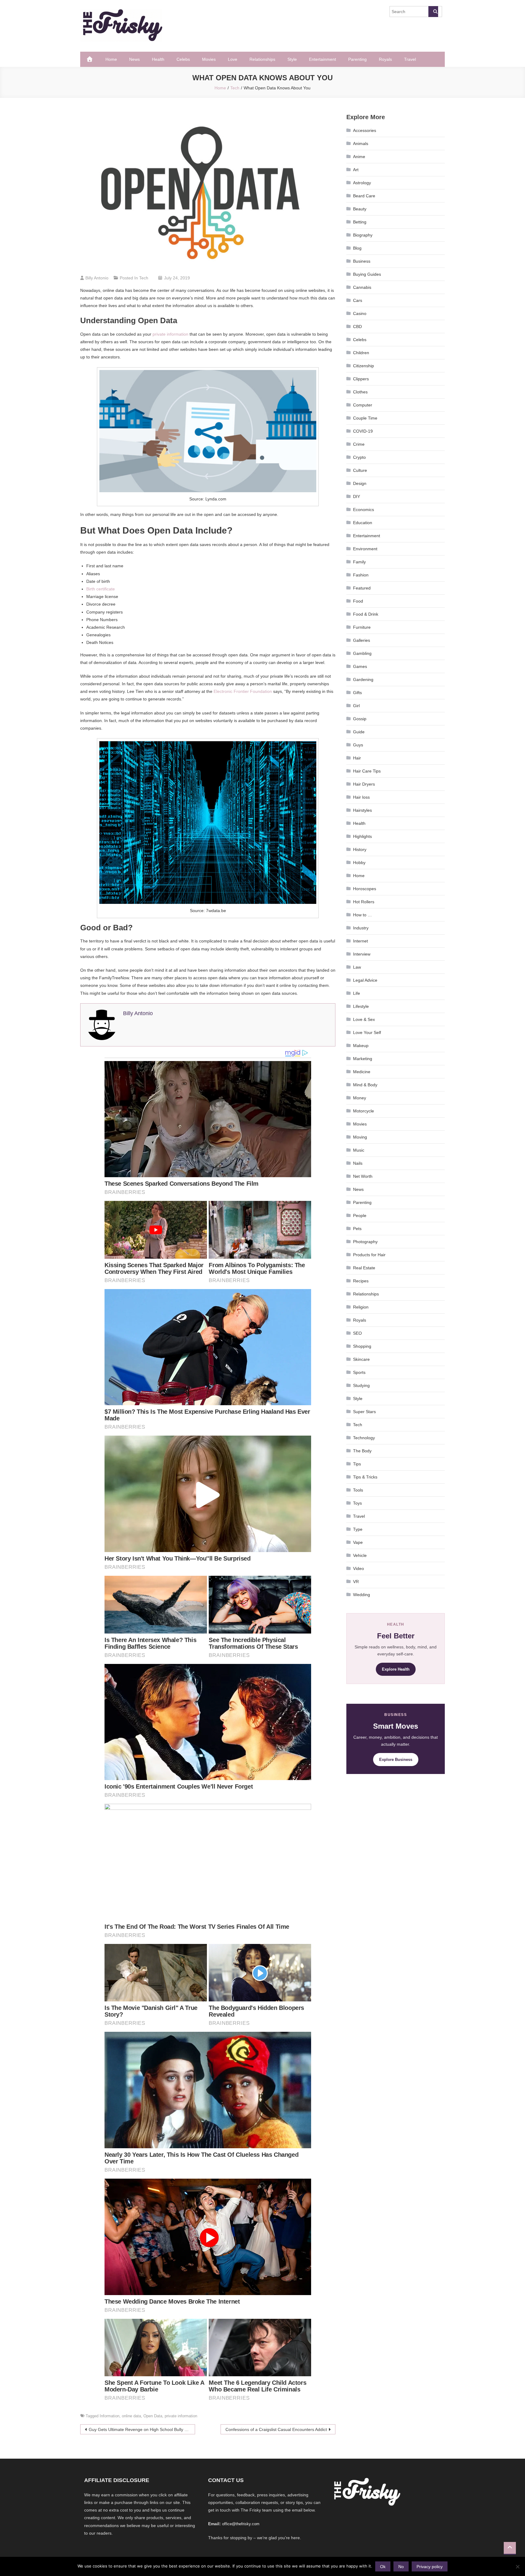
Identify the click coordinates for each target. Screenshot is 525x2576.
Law (357, 967)
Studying (361, 1385)
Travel (410, 59)
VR (356, 1582)
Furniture (362, 627)
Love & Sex (364, 1019)
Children (361, 353)
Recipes (361, 1281)
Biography (363, 235)
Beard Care (364, 196)
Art (356, 170)
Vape (358, 1542)
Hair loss (361, 797)
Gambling (362, 653)
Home (111, 59)
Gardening (363, 679)
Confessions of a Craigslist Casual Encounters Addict (276, 2429)
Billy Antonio (97, 278)
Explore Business (396, 1760)
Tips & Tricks (365, 1477)
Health (158, 59)
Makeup (361, 1046)
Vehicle (360, 1555)
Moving (360, 1137)
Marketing (363, 1059)
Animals (361, 143)
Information (110, 2416)
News (134, 59)
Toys (357, 1503)
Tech (144, 278)
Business (362, 261)
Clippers (361, 379)
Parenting (357, 59)
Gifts (357, 693)
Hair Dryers (364, 784)
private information (170, 334)
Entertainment (323, 59)
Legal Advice (365, 980)
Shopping (362, 1346)
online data (131, 2416)
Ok (383, 2567)
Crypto (359, 457)
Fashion (361, 575)
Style (292, 59)
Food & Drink (366, 614)
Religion (361, 1307)
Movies (209, 59)
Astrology (362, 183)
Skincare (361, 1359)
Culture (360, 470)
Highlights (362, 836)
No (401, 2567)
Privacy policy (430, 2567)
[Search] (433, 12)
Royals (385, 59)
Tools (358, 1490)
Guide (359, 732)
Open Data (153, 2416)
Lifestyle (361, 1006)
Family (359, 562)
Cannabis (362, 287)
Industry (361, 928)
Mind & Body (365, 1085)
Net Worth (363, 1176)
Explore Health (396, 1669)
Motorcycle (364, 1111)
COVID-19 (363, 431)
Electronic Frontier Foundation (243, 691)
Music (359, 1150)
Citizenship (364, 366)
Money (360, 1098)
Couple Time (365, 418)
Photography (365, 1242)
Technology (364, 1438)
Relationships (262, 59)
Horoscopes (365, 889)
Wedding (362, 1595)
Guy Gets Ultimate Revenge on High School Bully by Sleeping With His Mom (142, 2429)
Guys (358, 745)
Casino (360, 313)
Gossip (360, 719)
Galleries (362, 640)
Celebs (183, 59)
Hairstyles (362, 810)
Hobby (359, 863)
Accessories (365, 130)
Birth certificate (101, 589)
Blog (357, 248)
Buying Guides (367, 274)
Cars (358, 300)
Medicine (362, 1072)
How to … (362, 915)
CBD (357, 327)
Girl (356, 706)
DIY (357, 496)
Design (360, 483)
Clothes (360, 392)
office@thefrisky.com (241, 2524)
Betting (360, 222)
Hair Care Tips (367, 771)
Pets (357, 1229)
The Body (362, 1451)
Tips (357, 1464)
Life (357, 993)
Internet (360, 941)
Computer (363, 405)
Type (358, 1529)
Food (358, 601)
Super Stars (364, 1412)
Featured (362, 588)
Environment (365, 549)
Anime (359, 157)
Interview (362, 954)
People (360, 1215)
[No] (517, 2567)
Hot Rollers (364, 902)
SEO (357, 1333)
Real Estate (364, 1268)
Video (359, 1568)
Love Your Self (367, 1032)
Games (360, 666)
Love (233, 59)
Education (363, 523)
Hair (357, 758)
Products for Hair (369, 1255)
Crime (359, 444)
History (360, 849)
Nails (358, 1163)
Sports (359, 1372)
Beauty (360, 209)
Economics (364, 510)
